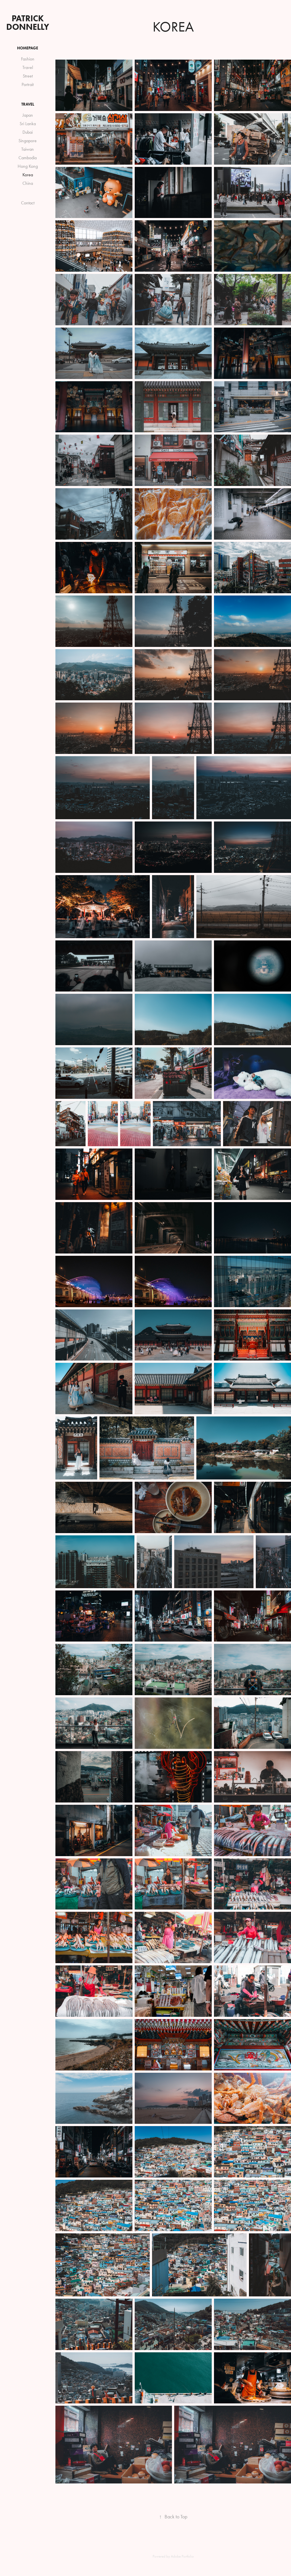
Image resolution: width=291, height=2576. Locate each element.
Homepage (28, 48)
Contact (28, 203)
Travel (28, 67)
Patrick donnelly (28, 23)
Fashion (28, 59)
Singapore (28, 141)
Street (28, 76)
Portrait (28, 84)
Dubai (28, 132)
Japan (28, 115)
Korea (28, 175)
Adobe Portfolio (182, 2556)
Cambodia (28, 158)
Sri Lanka (28, 124)
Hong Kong (28, 166)
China (28, 183)
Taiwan (28, 149)
